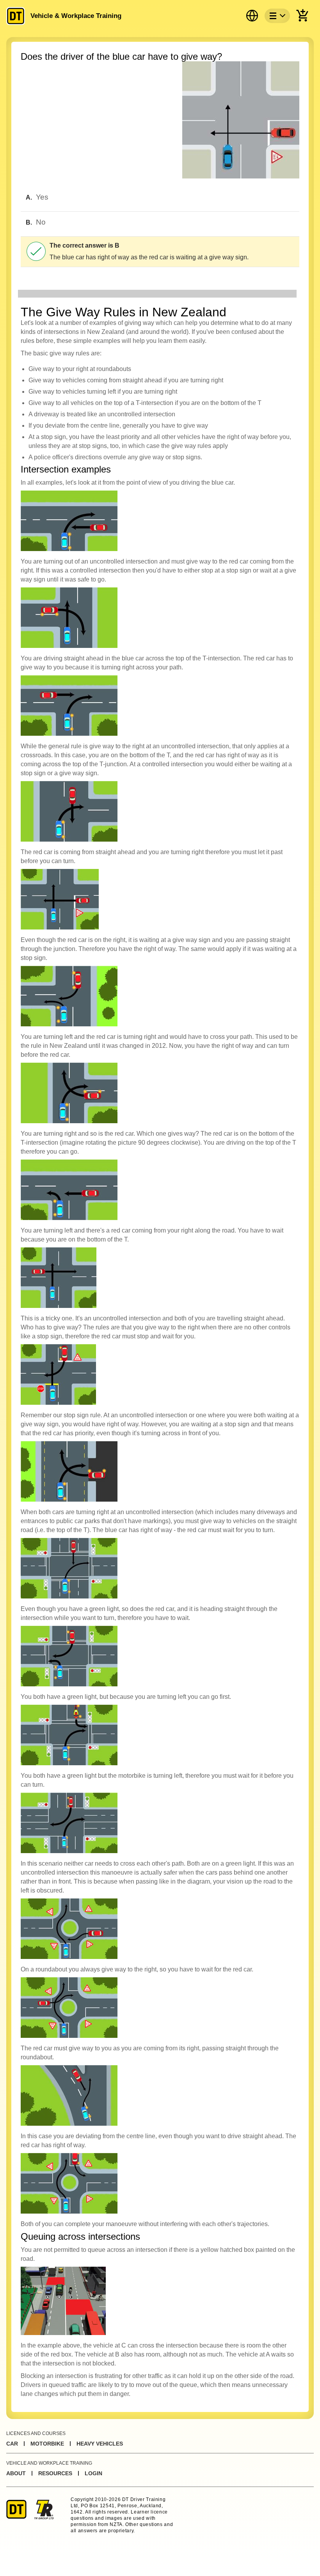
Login (93, 2473)
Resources (55, 2473)
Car (12, 2444)
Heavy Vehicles (100, 2444)
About (16, 2473)
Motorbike (47, 2444)
